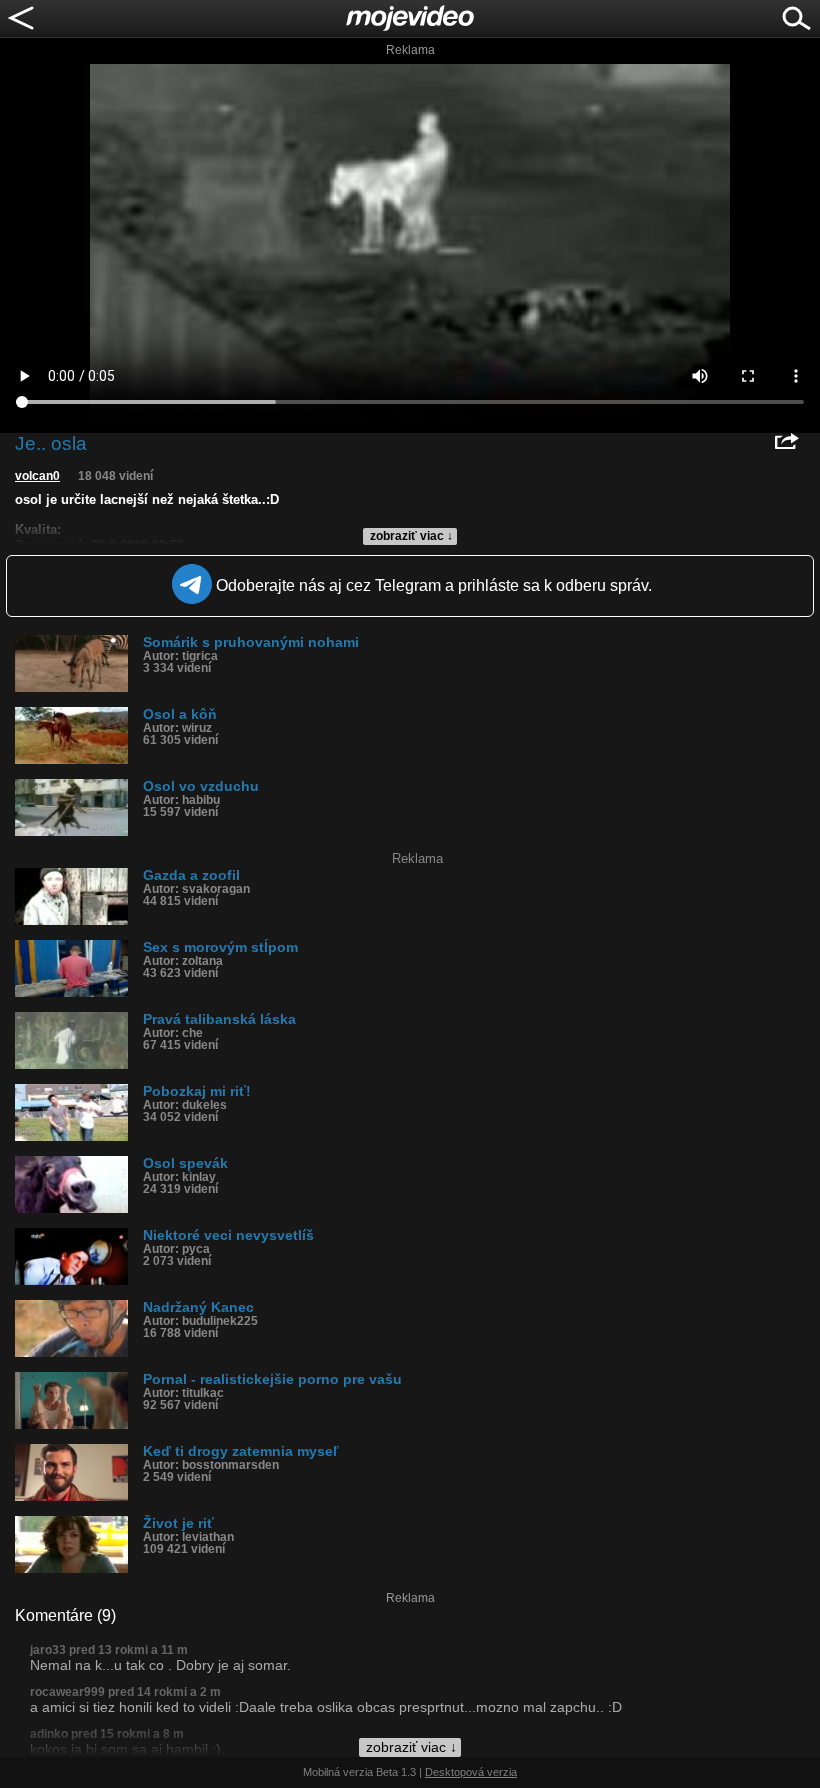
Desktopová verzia (471, 1772)
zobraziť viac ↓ (411, 536)
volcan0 (37, 476)
